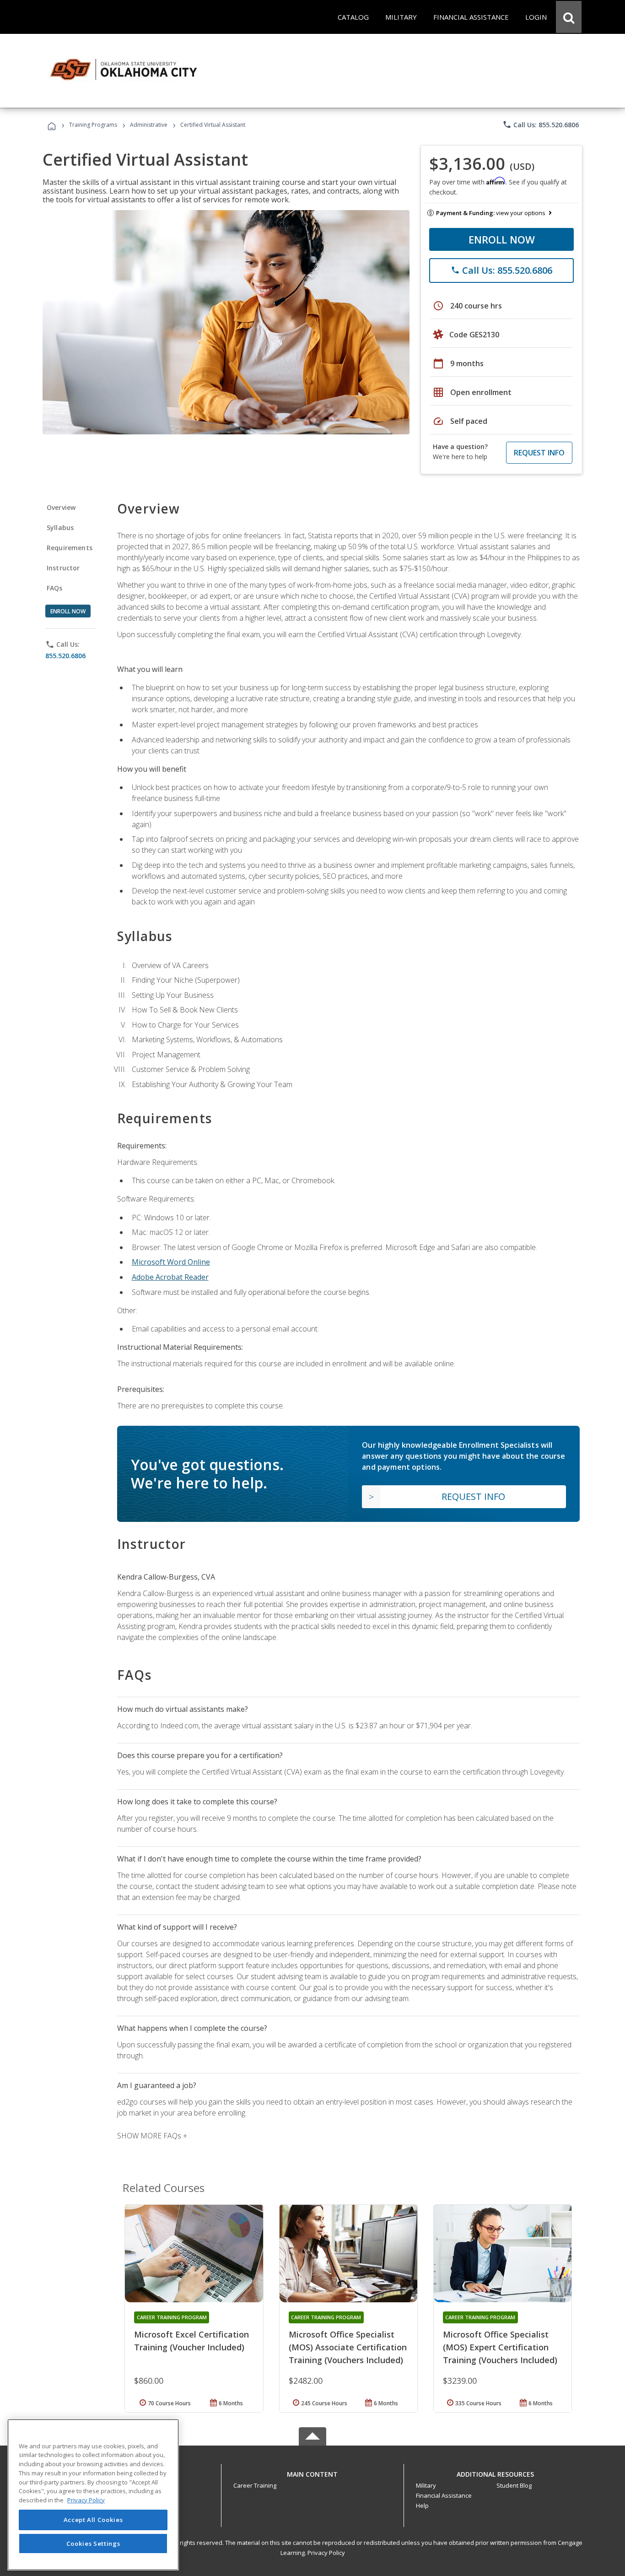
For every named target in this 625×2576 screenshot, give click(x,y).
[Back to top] (312, 2472)
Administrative (149, 125)
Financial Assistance (444, 2495)
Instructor (63, 568)
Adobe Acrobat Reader (170, 1277)
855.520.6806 (65, 656)
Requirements (70, 548)
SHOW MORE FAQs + (152, 2136)
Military (426, 2485)
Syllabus (60, 528)
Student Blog (514, 2485)
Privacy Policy (326, 2553)
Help (422, 2506)
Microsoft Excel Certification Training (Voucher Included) (191, 2341)
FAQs (55, 588)
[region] (93, 2495)
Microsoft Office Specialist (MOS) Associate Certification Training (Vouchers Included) (348, 2347)
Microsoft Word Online (171, 1262)
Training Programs (93, 125)
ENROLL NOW (502, 239)
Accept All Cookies (93, 2520)
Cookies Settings (93, 2543)
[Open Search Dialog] (569, 17)
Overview (61, 507)
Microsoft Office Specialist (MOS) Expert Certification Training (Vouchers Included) (500, 2347)
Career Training (255, 2485)
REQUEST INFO (539, 453)
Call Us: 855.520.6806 (541, 124)
